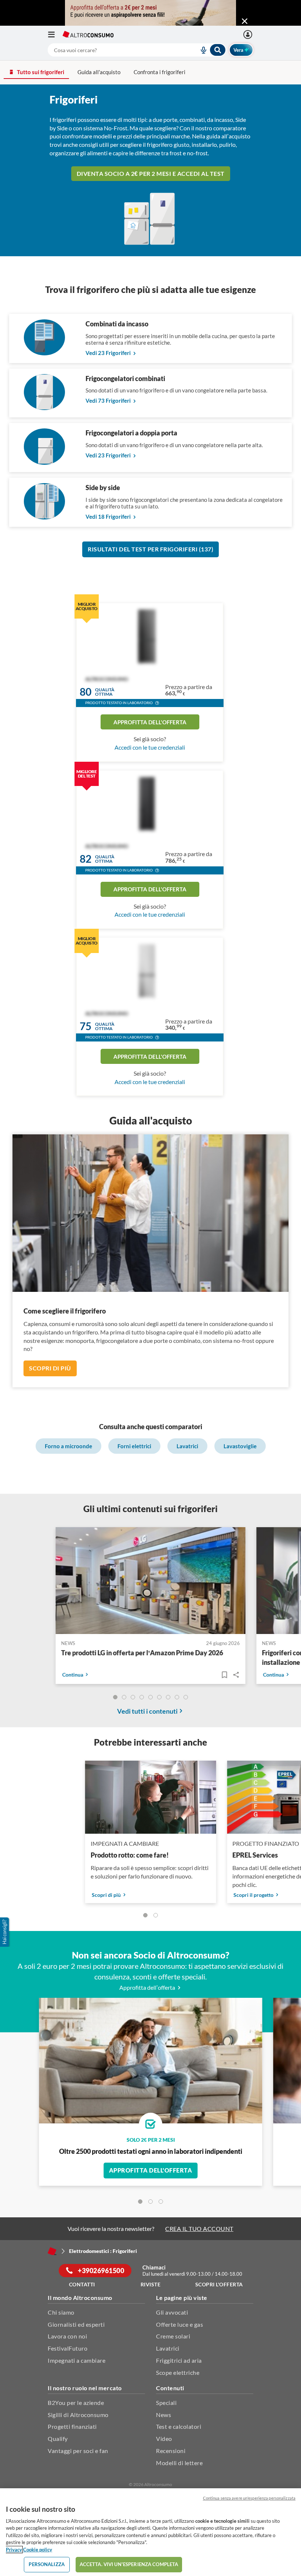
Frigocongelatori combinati (125, 378)
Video (164, 2439)
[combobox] (137, 50)
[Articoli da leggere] (224, 1675)
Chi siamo (61, 2312)
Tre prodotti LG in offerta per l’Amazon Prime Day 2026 (142, 1653)
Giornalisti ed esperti (76, 2324)
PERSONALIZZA (47, 2564)
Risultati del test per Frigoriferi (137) (150, 549)
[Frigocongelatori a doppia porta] (44, 462)
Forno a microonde (68, 1446)
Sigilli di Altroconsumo (78, 2415)
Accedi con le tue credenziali (150, 747)
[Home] (52, 2251)
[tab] (140, 2202)
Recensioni (171, 2451)
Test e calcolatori (179, 2426)
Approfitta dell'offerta (150, 722)
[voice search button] (200, 50)
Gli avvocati (172, 2312)
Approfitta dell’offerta (148, 1987)
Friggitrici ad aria (179, 2360)
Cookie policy (38, 2550)
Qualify (58, 2439)
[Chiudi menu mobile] (245, 21)
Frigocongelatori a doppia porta (131, 433)
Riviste (151, 2284)
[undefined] (115, 1697)
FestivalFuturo (68, 2348)
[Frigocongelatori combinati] (44, 408)
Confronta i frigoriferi (159, 72)
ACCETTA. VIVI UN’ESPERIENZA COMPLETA (129, 2564)
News (164, 2415)
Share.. (236, 1675)
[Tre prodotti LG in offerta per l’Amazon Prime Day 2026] (151, 1582)
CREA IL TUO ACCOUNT (199, 2229)
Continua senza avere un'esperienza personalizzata (249, 2498)
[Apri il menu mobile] (55, 35)
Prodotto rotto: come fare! (130, 1855)
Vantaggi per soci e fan (78, 2451)
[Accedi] (249, 35)
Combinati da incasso (117, 324)
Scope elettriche (178, 2372)
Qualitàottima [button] (105, 692)
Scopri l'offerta (219, 2284)
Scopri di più (50, 1368)
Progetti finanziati (72, 2426)
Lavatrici (187, 1446)
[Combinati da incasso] (44, 353)
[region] (150, 2532)
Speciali (166, 2403)
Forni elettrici (134, 1446)
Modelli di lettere (179, 2463)
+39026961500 (101, 2271)
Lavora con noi (67, 2336)
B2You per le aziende (76, 2403)
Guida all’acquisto (99, 72)
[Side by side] (44, 517)
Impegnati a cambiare (77, 2360)
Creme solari (173, 2336)
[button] (157, 704)
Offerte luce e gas (179, 2324)
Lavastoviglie (240, 1446)
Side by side (103, 488)
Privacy (14, 2550)
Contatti (82, 2284)
